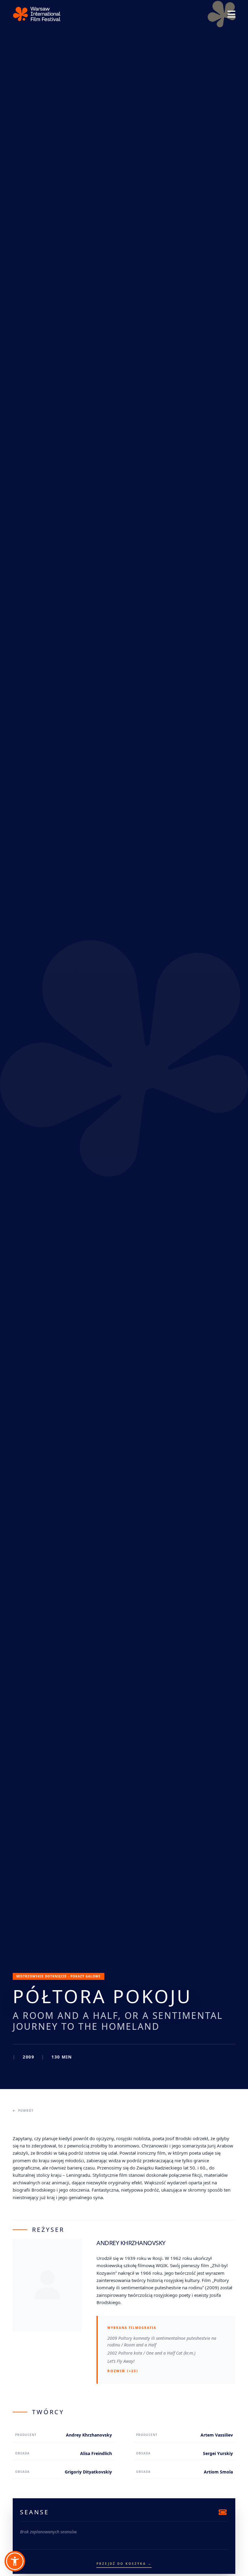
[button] (15, 2561)
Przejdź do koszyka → (124, 2564)
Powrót (26, 2111)
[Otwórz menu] (231, 14)
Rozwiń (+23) (123, 2371)
